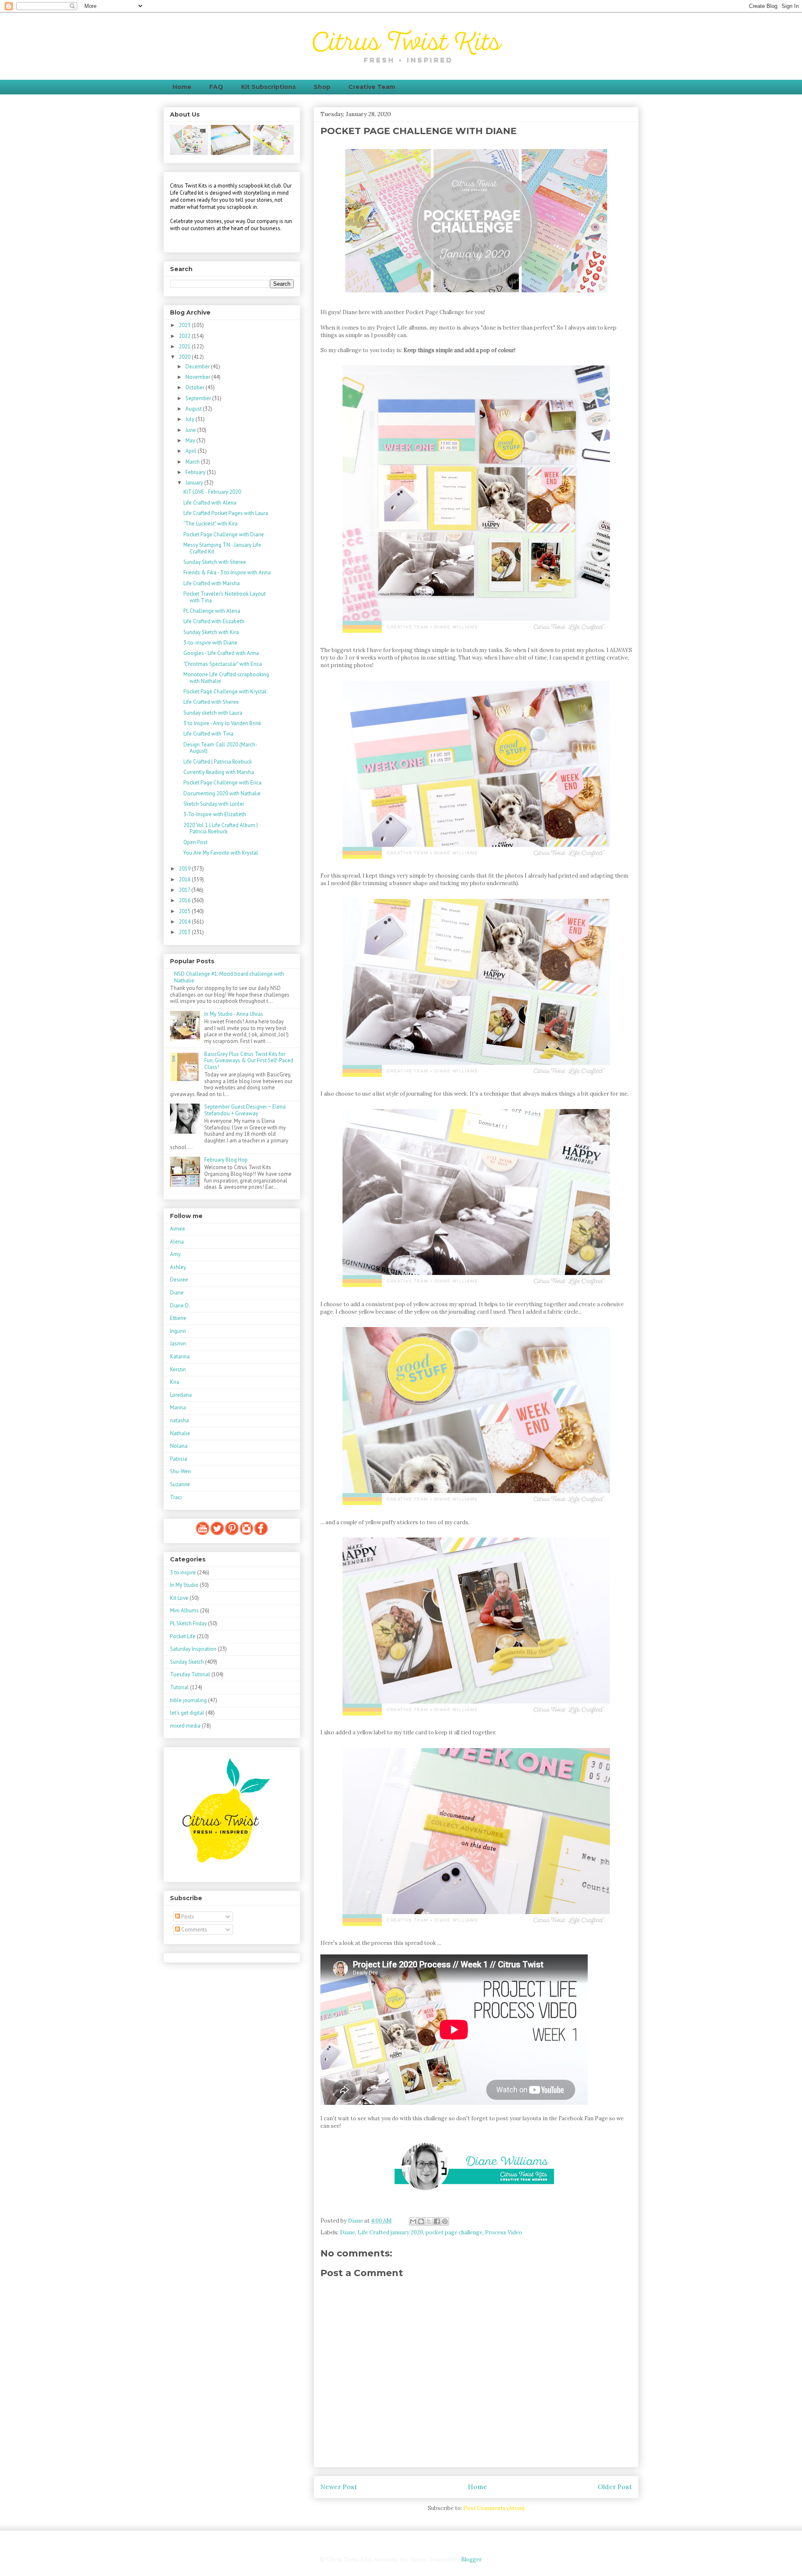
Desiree (179, 1280)
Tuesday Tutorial (190, 1674)
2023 (185, 325)
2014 (185, 922)
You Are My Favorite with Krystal (221, 853)
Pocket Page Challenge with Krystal (225, 692)
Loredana (181, 1395)
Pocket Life (183, 1636)
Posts (187, 1917)
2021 (185, 346)
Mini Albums (184, 1610)
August (194, 409)
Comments (194, 1930)
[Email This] (413, 2221)
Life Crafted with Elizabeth (214, 621)
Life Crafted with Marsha (212, 583)
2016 (185, 900)
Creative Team (372, 87)
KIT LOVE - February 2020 (212, 492)
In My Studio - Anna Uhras (234, 1014)
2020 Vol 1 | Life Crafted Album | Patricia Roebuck (221, 829)
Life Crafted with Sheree (211, 702)
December (198, 367)
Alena (177, 1242)
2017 (185, 890)
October (195, 387)
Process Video (504, 2232)
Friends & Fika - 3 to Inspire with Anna (227, 572)
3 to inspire (183, 1572)
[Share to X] (429, 2221)
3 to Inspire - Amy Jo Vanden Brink (222, 723)
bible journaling (188, 1700)
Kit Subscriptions (268, 87)
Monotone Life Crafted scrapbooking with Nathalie (226, 678)
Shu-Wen (180, 1471)
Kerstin (178, 1369)
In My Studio (184, 1585)
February (196, 472)
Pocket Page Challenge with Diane (224, 534)
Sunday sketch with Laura (213, 713)
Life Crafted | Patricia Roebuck (218, 762)
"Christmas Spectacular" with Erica (223, 664)
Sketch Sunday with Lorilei (214, 804)
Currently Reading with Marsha (219, 772)
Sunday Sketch (187, 1662)
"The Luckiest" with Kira (211, 524)
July (190, 419)
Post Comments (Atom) (494, 2508)
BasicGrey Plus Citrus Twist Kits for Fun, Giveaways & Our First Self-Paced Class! (249, 1061)
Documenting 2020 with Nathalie (222, 793)
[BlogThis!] (421, 2221)
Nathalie (180, 1433)
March (193, 462)
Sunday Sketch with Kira (211, 632)
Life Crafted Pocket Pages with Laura (226, 513)
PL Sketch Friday (188, 1623)
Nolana (179, 1446)
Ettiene (178, 1318)
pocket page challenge (454, 2232)
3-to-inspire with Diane (210, 643)
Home (182, 87)
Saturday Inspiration (193, 1649)
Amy (175, 1254)
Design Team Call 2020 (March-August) (220, 748)
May (191, 440)
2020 (185, 357)
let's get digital (187, 1713)
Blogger (471, 2560)
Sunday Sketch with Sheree (215, 562)
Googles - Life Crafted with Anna (221, 653)
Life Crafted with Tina (208, 734)
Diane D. (180, 1306)
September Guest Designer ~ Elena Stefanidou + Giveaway (245, 1110)
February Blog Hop (226, 1160)
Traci (176, 1497)
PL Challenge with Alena (212, 611)
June (191, 430)
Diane (348, 2232)
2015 (185, 911)
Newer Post (339, 2487)
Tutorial (179, 1687)
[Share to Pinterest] (445, 2221)
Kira (175, 1382)
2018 (185, 879)
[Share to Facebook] (437, 2221)
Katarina (180, 1357)
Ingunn (178, 1331)
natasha (179, 1420)
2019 (185, 869)
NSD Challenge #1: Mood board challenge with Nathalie (229, 977)
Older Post (615, 2487)
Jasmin (178, 1344)
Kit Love (179, 1598)
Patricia (179, 1459)
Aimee (178, 1229)
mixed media (185, 1726)
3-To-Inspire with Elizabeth (215, 814)
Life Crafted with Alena (210, 503)
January (195, 483)
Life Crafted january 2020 (390, 2232)
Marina (178, 1407)
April (192, 451)
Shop (322, 87)
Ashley (178, 1267)
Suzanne (180, 1484)
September (199, 398)
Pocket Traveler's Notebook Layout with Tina (225, 597)
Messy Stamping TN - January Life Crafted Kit (222, 548)
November (198, 377)
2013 (185, 932)
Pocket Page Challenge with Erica (222, 783)
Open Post (195, 842)
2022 (185, 336)
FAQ (216, 87)
